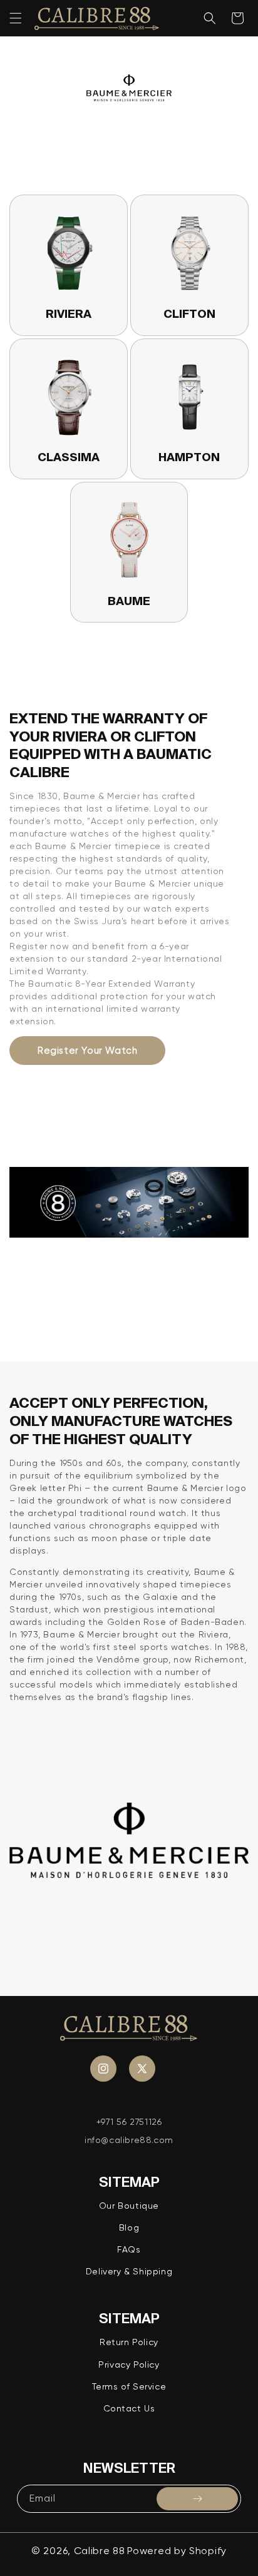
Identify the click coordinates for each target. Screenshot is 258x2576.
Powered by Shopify (177, 2551)
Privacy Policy (129, 2365)
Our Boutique (129, 2206)
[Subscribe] (197, 2499)
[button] (16, 18)
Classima (69, 457)
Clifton (189, 314)
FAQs (129, 2249)
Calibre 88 (100, 2551)
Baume (129, 601)
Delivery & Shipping (129, 2271)
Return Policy (129, 2342)
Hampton (189, 457)
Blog (129, 2227)
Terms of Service (129, 2386)
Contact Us (129, 2408)
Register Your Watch (87, 1051)
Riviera (69, 314)
